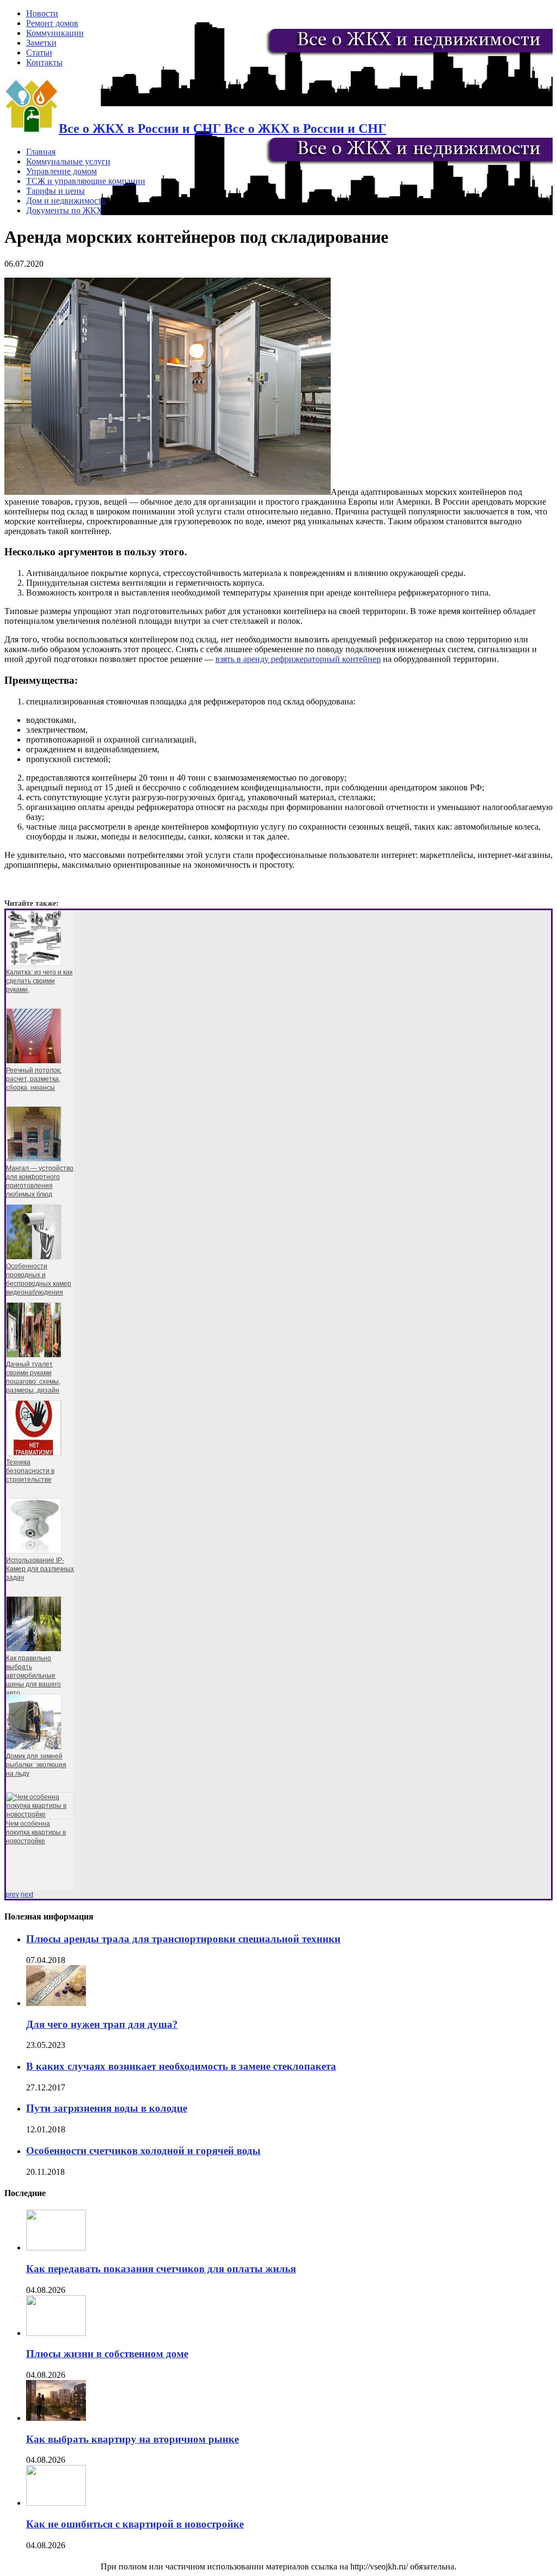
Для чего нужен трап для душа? (102, 2024)
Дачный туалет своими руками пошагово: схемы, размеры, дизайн (33, 1377)
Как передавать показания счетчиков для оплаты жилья (161, 2269)
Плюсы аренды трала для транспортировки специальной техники (183, 1939)
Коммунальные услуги (68, 161)
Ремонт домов (52, 23)
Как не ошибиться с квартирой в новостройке (135, 2524)
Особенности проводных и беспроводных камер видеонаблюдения (39, 1279)
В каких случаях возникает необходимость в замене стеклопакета (181, 2066)
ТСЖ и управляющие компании (86, 181)
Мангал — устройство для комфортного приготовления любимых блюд (40, 1181)
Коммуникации (55, 33)
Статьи (39, 53)
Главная (41, 152)
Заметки (41, 43)
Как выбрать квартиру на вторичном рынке (132, 2439)
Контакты (44, 62)
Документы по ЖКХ (64, 210)
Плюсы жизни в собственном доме (107, 2354)
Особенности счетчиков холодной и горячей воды (143, 2151)
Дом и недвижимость (66, 201)
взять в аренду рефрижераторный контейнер (298, 659)
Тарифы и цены (55, 191)
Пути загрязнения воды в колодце (107, 2108)
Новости (42, 13)
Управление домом (61, 171)
